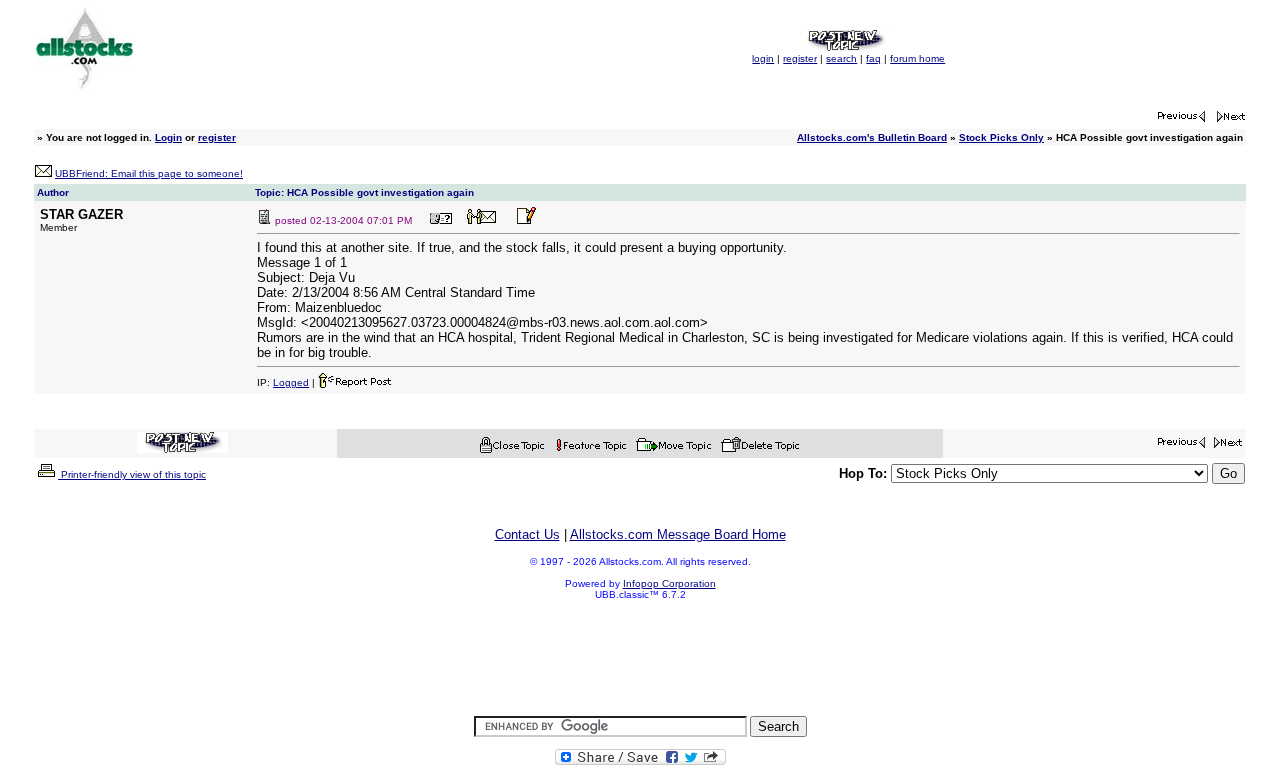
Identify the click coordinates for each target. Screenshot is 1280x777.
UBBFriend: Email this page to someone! (149, 173)
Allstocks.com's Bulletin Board (872, 137)
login (763, 58)
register (800, 58)
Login (168, 137)
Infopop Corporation (669, 583)
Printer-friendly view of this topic (132, 474)
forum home (917, 58)
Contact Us (527, 534)
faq (873, 58)
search (841, 58)
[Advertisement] (640, 659)
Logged (291, 382)
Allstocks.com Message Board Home (678, 534)
